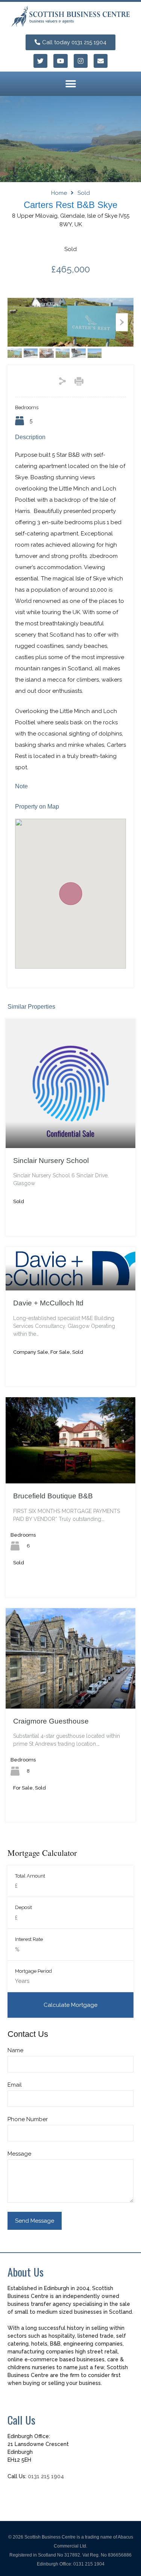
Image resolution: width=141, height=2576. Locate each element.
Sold (84, 193)
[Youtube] (60, 61)
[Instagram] (81, 61)
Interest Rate (29, 1939)
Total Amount (30, 1876)
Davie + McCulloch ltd (48, 1303)
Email (15, 2085)
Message (19, 2154)
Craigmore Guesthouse (51, 1721)
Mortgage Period (33, 1971)
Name (15, 2050)
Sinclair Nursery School (51, 1161)
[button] (70, 84)
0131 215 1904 (46, 2476)
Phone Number (28, 2119)
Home (59, 193)
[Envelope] (101, 61)
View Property (71, 1122)
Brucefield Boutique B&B (53, 1496)
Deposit (23, 1907)
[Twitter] (40, 61)
